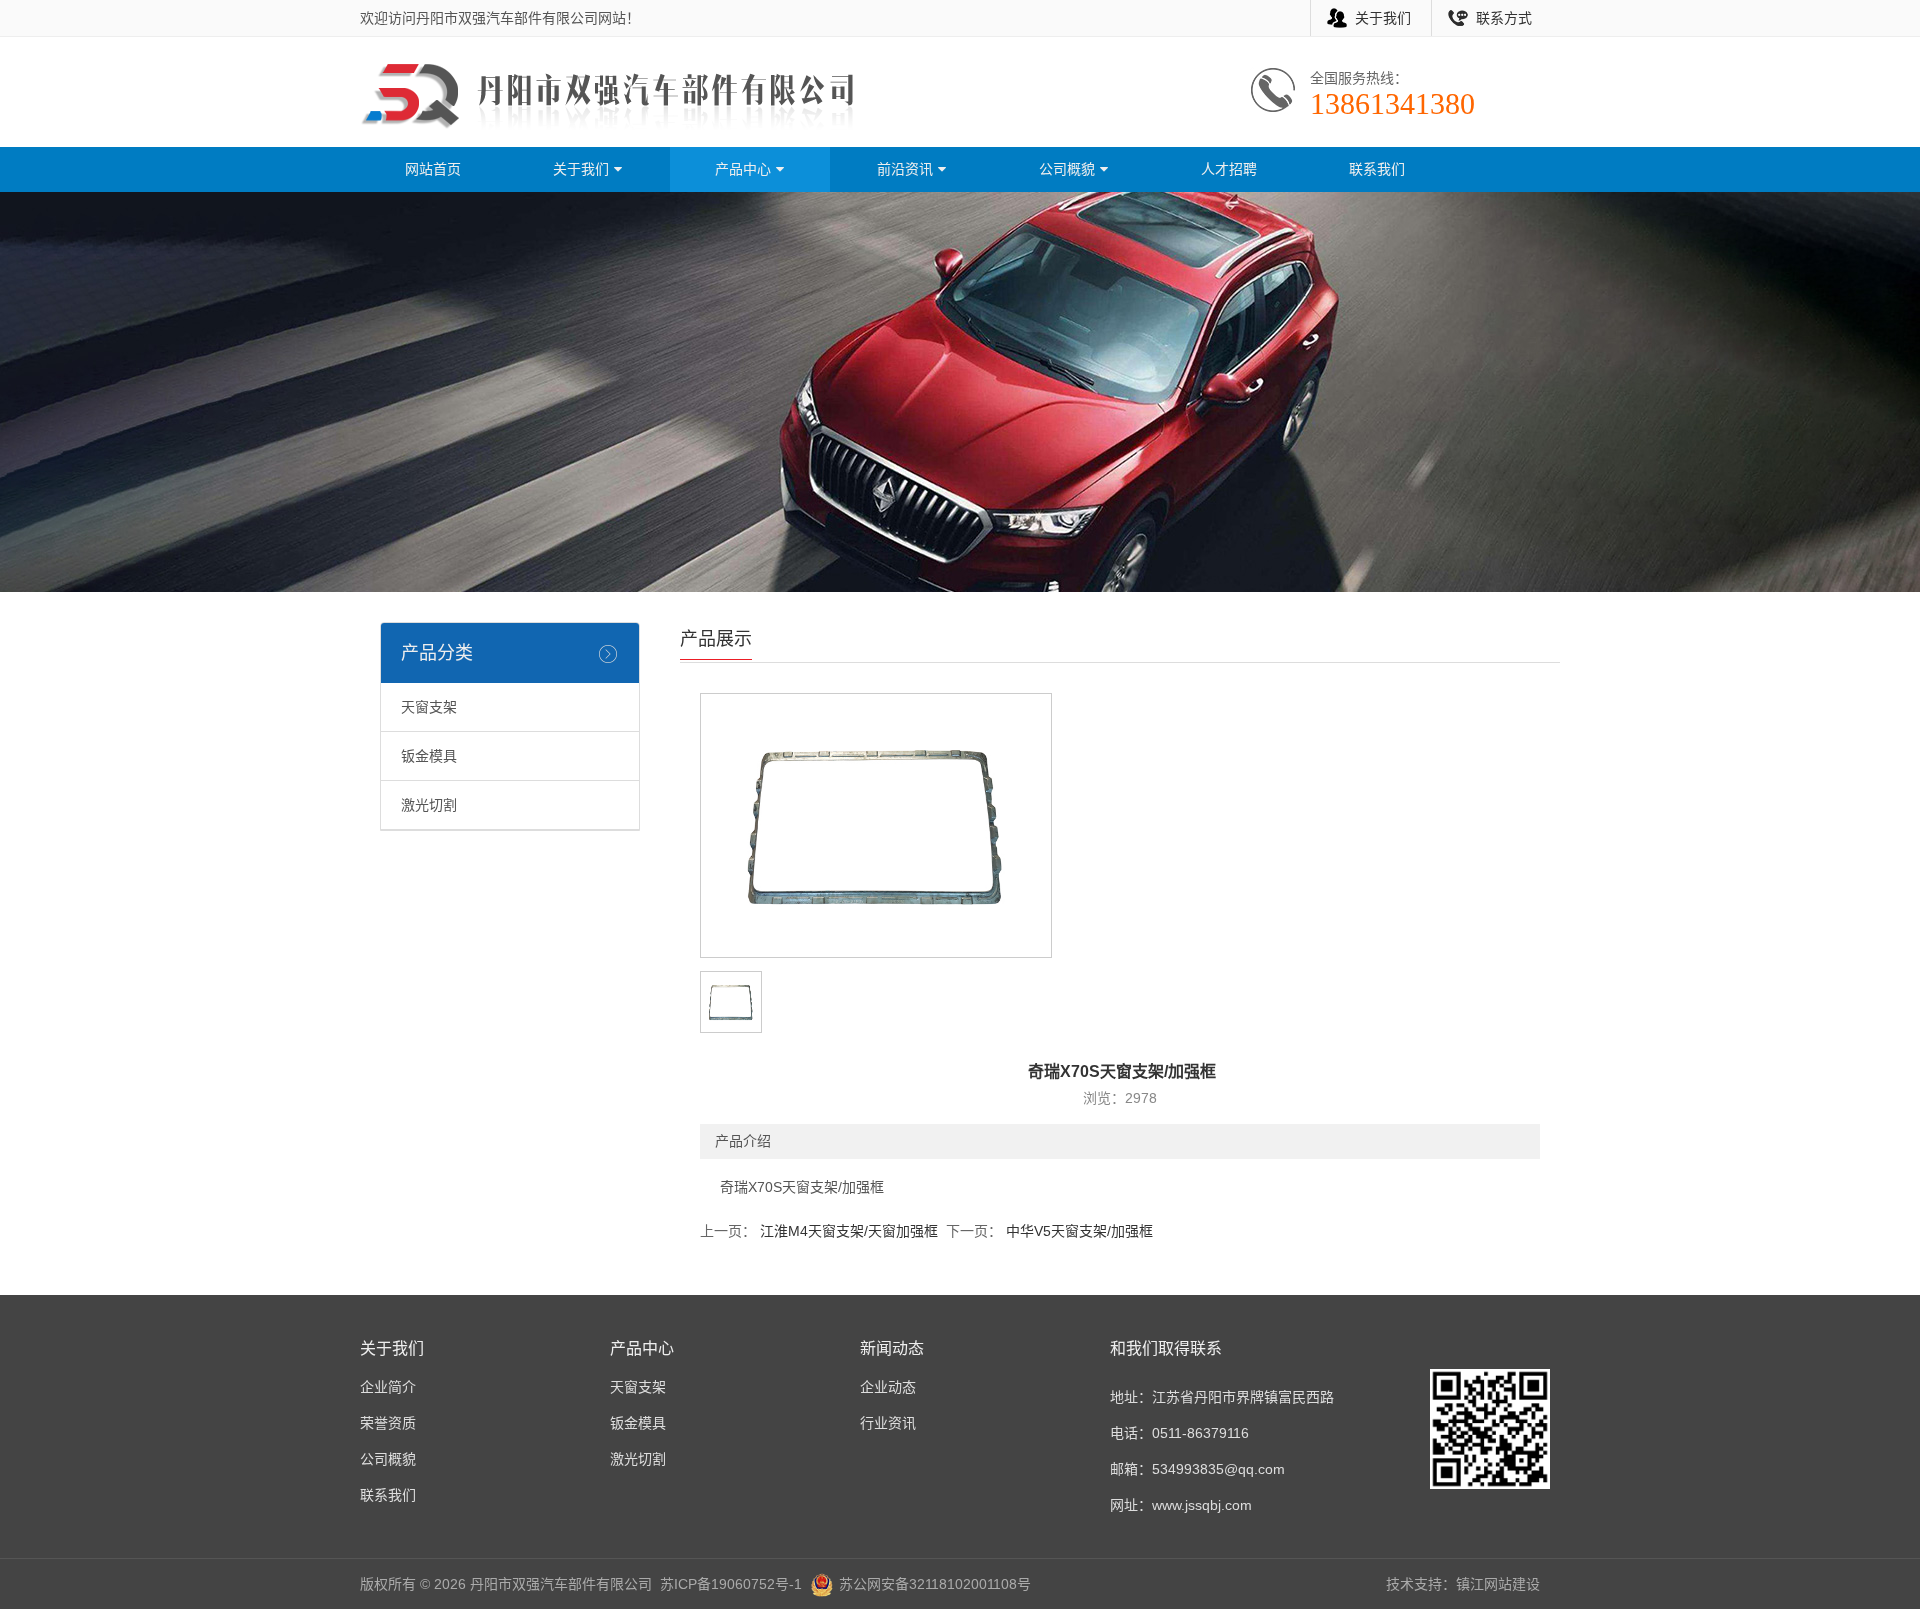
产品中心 (745, 169)
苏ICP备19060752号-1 (731, 1584)
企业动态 (888, 1387)
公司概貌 (1069, 169)
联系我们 (1377, 169)
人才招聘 (1229, 169)
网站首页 (433, 169)
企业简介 (388, 1387)
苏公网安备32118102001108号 (935, 1584)
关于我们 (1383, 18)
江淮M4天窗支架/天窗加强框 (847, 1231)
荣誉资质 (388, 1423)
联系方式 (1504, 18)
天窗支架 (429, 707)
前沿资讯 (907, 169)
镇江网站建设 (1498, 1584)
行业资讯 (888, 1423)
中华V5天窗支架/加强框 (1077, 1231)
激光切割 (429, 805)
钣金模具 (429, 756)
